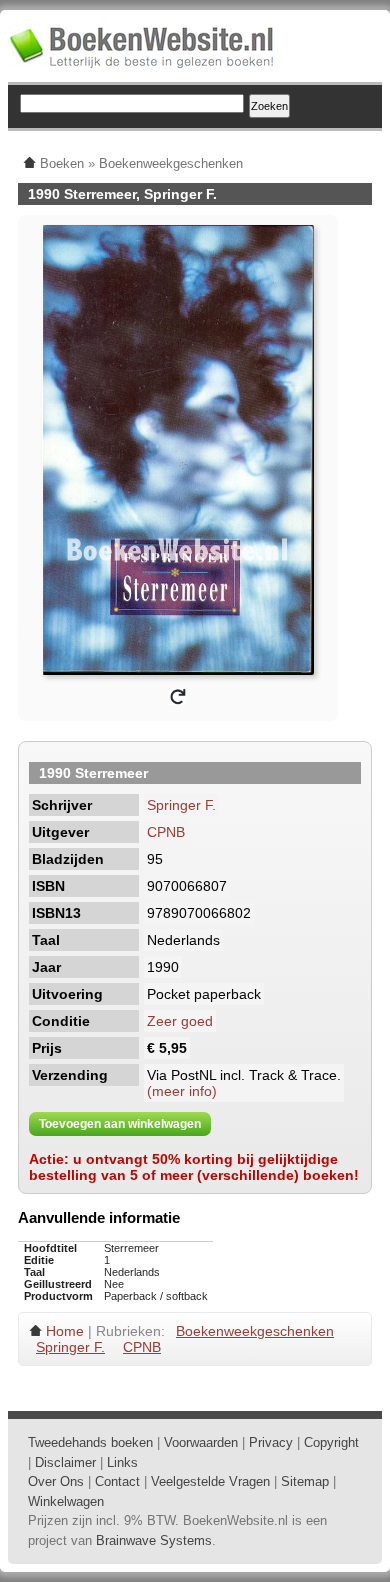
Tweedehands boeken (90, 1442)
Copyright (331, 1442)
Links (122, 1462)
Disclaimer (65, 1462)
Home (65, 1331)
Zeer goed (180, 1021)
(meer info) (182, 1091)
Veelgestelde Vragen (210, 1481)
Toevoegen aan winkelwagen (120, 1124)
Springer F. (181, 805)
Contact (117, 1481)
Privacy (271, 1442)
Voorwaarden (201, 1442)
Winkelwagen (66, 1501)
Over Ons (56, 1481)
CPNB (166, 832)
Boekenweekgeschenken (255, 1331)
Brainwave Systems (154, 1540)
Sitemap (305, 1481)
